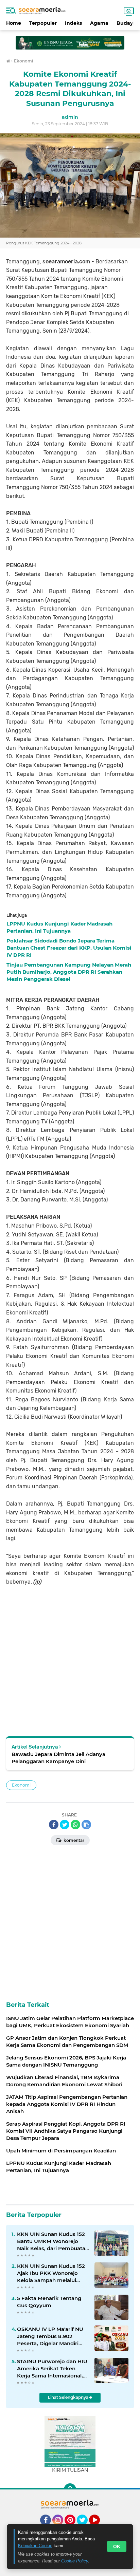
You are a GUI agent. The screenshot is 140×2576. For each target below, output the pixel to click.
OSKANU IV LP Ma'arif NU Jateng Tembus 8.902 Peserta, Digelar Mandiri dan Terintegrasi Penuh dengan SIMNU (50, 2336)
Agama (99, 23)
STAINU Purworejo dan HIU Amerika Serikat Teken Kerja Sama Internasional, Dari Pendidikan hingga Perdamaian (52, 2369)
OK (117, 2546)
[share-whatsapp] (75, 1825)
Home (14, 23)
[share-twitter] (65, 1825)
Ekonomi (21, 1785)
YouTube (99, 2528)
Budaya (126, 23)
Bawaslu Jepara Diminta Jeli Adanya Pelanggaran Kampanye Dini (58, 1758)
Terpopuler (43, 23)
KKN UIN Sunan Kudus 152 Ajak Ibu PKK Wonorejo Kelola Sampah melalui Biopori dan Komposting (51, 2273)
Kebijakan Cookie (35, 2546)
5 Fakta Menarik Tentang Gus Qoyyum (49, 2302)
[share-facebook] (54, 1825)
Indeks (73, 23)
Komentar (73, 1840)
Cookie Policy (75, 2561)
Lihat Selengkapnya (69, 2397)
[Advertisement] (70, 40)
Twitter (85, 2528)
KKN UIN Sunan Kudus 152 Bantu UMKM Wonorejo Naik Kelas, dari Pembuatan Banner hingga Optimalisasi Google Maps (53, 2241)
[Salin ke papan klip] (86, 1825)
